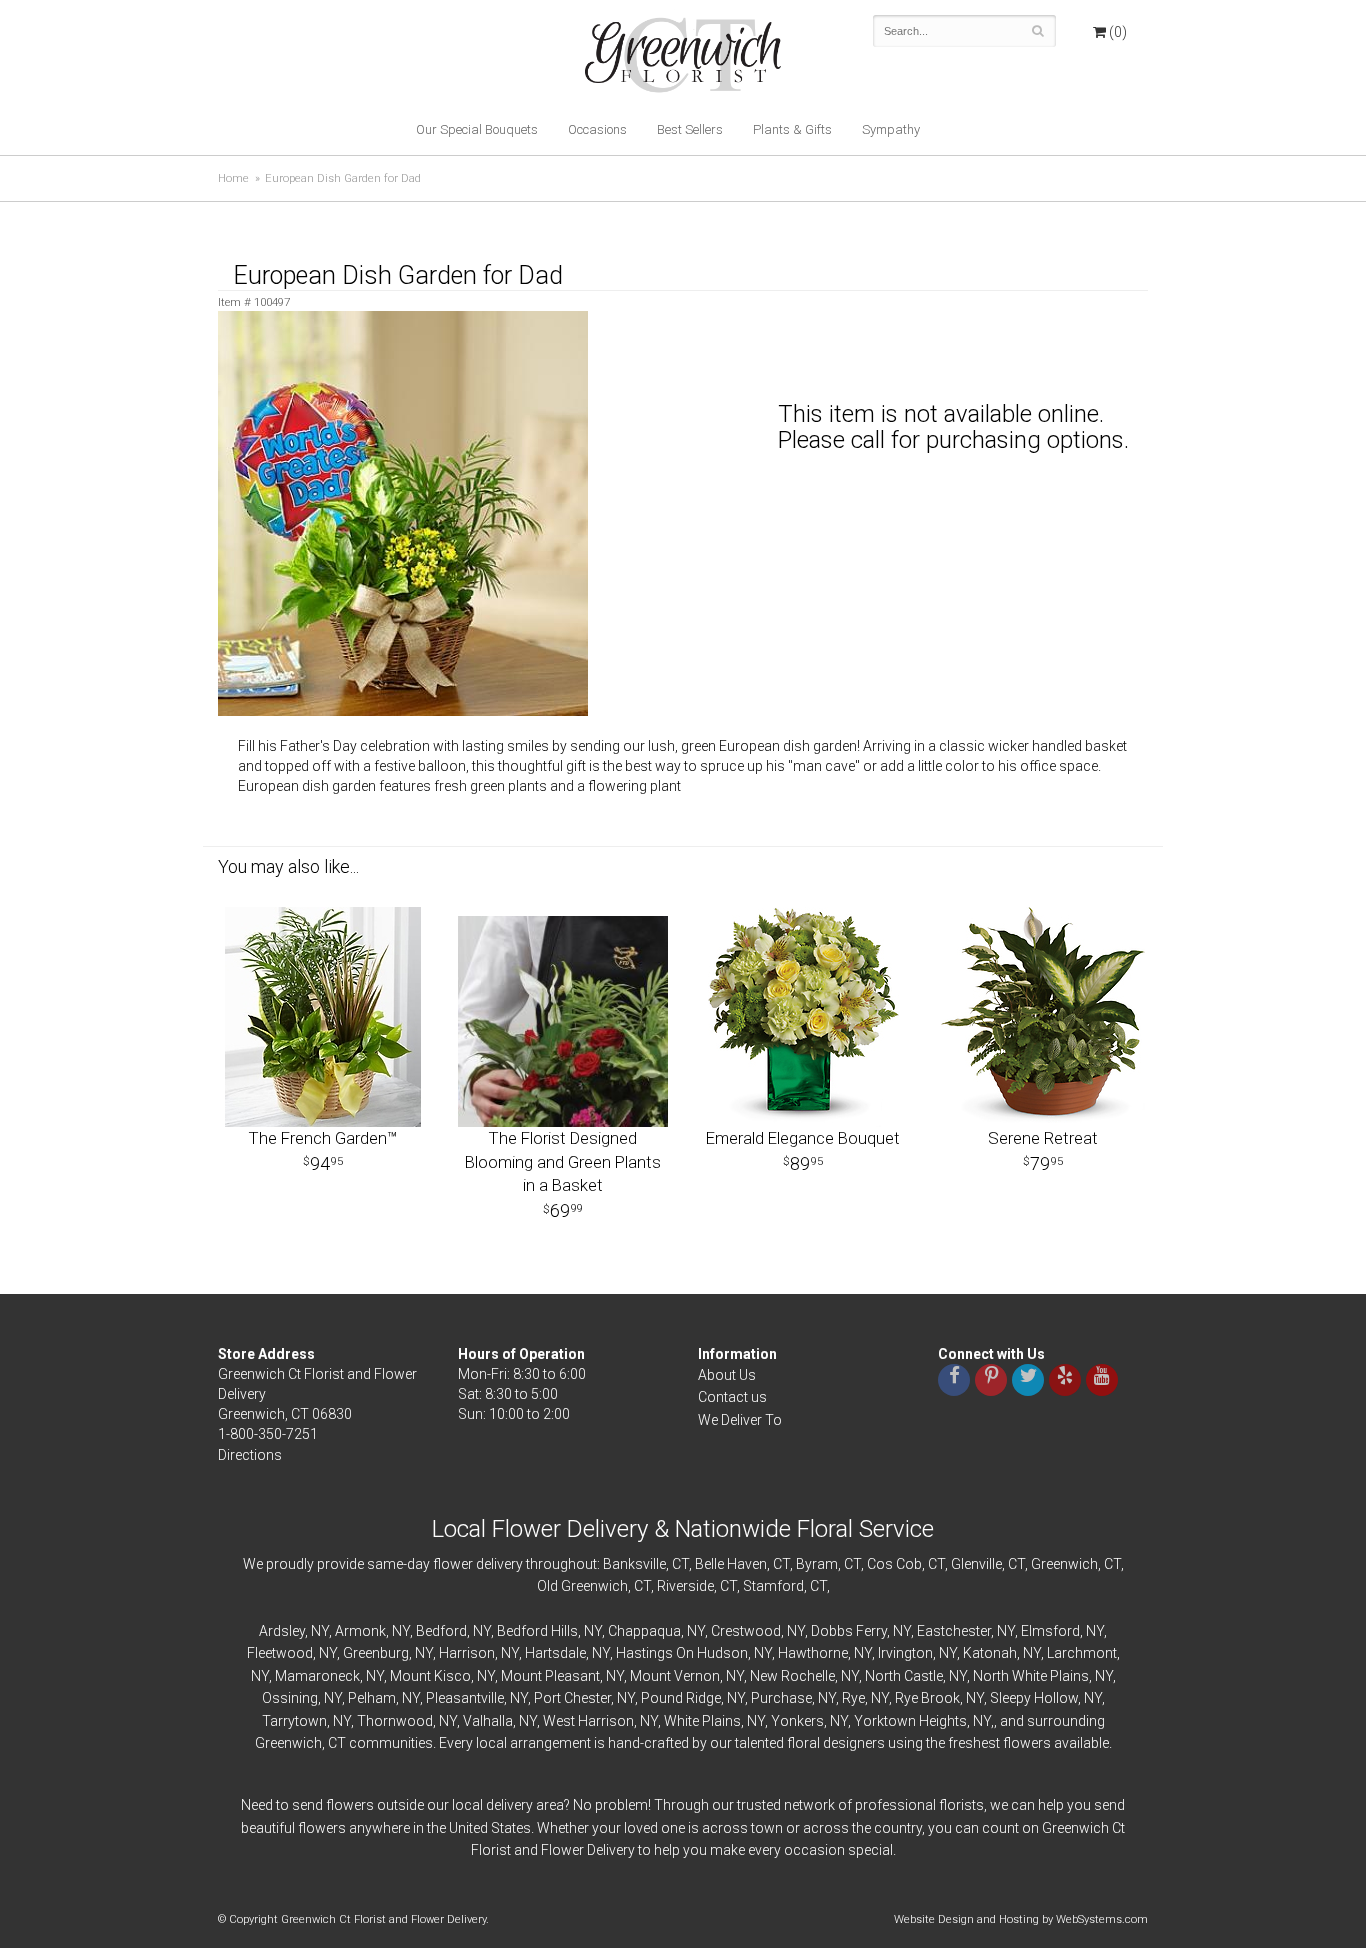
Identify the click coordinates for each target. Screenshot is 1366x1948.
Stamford (773, 1586)
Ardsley (282, 1631)
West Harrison (588, 1721)
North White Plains (1031, 1676)
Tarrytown (294, 1721)
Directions (250, 1455)
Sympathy (891, 129)
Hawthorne (813, 1653)
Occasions (597, 129)
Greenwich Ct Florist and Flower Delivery (690, 60)
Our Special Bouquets (477, 129)
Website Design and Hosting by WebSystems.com (1021, 1919)
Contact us (732, 1397)
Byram (817, 1564)
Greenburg (376, 1653)
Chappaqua (644, 1631)
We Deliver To (740, 1420)
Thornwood (395, 1721)
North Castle (904, 1676)
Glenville (976, 1564)
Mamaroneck (317, 1676)
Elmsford (1050, 1631)
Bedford (441, 1631)
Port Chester (572, 1698)
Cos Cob (894, 1564)
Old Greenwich (582, 1586)
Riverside (685, 1586)
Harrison (467, 1653)
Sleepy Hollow (1034, 1698)
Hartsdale (555, 1653)
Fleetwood (280, 1653)
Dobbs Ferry (849, 1631)
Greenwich (1064, 1564)
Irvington (905, 1653)
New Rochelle (792, 1676)
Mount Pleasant (550, 1676)
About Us (727, 1375)
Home (233, 178)
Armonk (360, 1631)
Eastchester (954, 1631)
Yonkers (797, 1721)
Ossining (290, 1698)
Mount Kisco (430, 1676)
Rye (853, 1698)
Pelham (372, 1698)
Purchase (781, 1698)
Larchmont (1082, 1653)
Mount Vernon (675, 1676)
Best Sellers (690, 129)
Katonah (990, 1653)
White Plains (702, 1721)
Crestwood (746, 1631)
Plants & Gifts (792, 129)
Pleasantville (465, 1698)
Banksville (634, 1564)
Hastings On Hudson (682, 1653)
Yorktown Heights (910, 1721)
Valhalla (488, 1721)
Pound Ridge (681, 1698)
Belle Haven (731, 1564)
